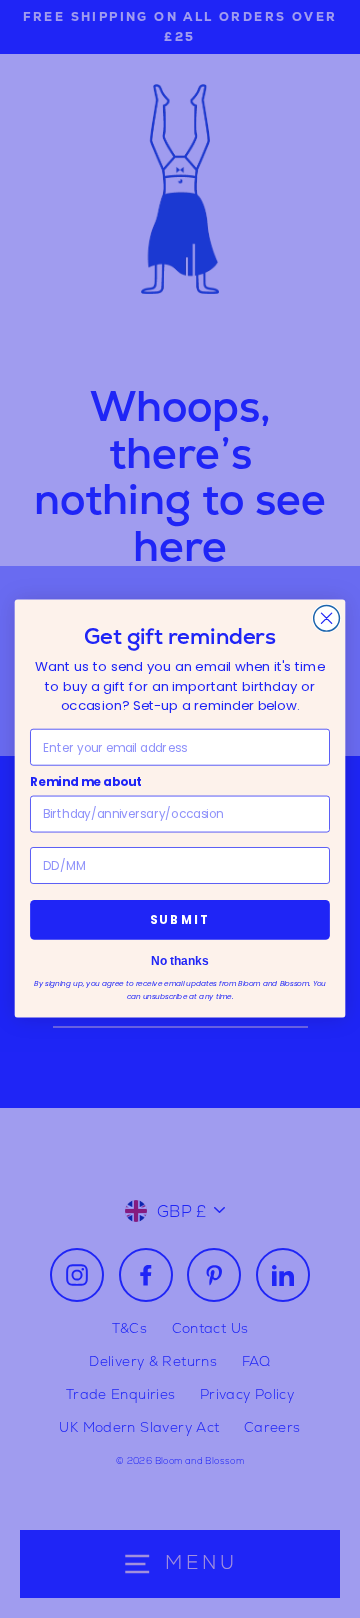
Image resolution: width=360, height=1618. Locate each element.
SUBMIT (180, 920)
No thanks (179, 962)
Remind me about (86, 782)
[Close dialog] (327, 619)
